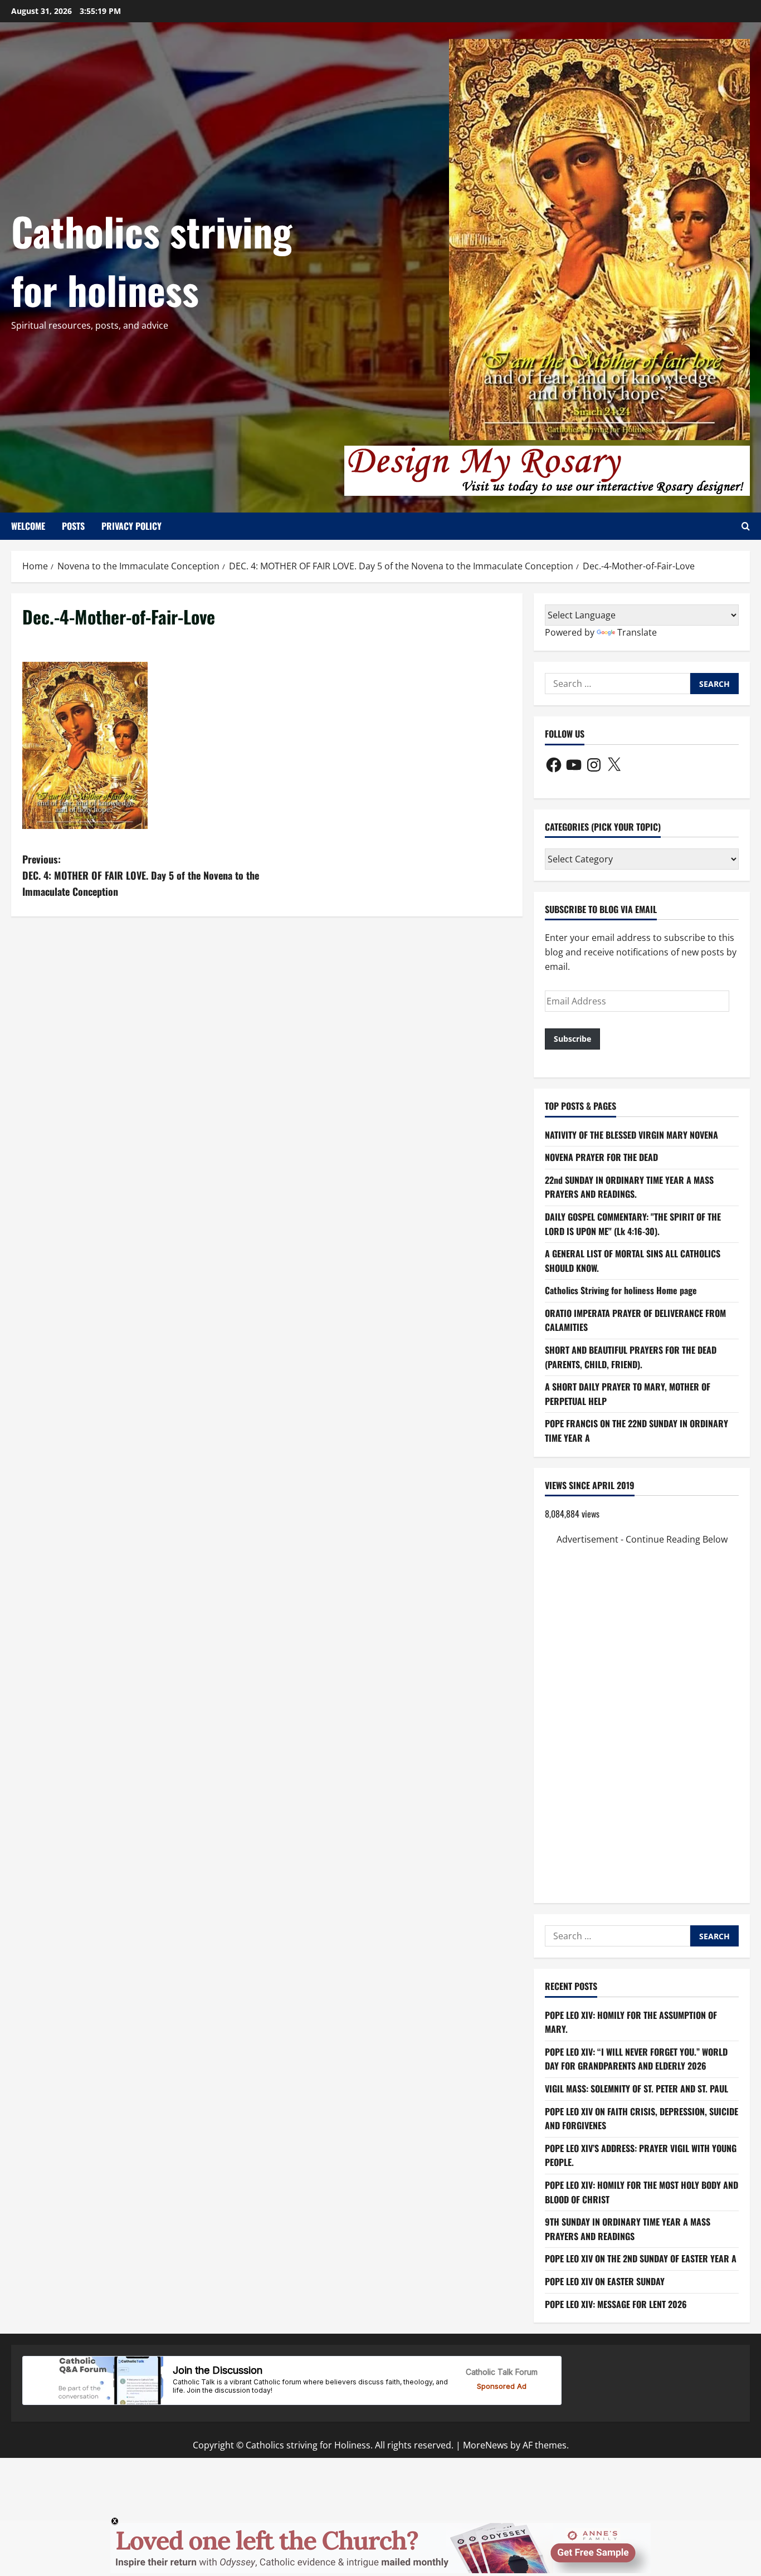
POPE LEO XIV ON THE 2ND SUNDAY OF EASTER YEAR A (641, 2258)
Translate (637, 632)
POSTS (73, 526)
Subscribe (572, 1039)
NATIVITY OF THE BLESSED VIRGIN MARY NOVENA (631, 1135)
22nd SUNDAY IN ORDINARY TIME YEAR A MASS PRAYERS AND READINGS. (629, 1187)
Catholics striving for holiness (152, 260)
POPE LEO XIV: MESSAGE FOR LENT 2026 (616, 2304)
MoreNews (486, 2445)
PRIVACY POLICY (131, 526)
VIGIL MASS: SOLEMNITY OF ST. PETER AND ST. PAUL (636, 2089)
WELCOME (28, 526)
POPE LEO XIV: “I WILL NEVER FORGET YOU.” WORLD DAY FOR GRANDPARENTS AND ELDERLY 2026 (636, 2059)
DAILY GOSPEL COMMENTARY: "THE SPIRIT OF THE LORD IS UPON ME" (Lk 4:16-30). (633, 1224)
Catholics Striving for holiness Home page (621, 1290)
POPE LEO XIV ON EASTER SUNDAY (605, 2281)
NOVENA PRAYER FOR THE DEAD (601, 1157)
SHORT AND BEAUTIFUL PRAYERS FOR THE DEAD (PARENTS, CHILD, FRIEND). (631, 1357)
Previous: (141, 875)
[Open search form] (746, 526)
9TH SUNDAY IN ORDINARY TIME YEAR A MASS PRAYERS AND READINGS (628, 2229)
